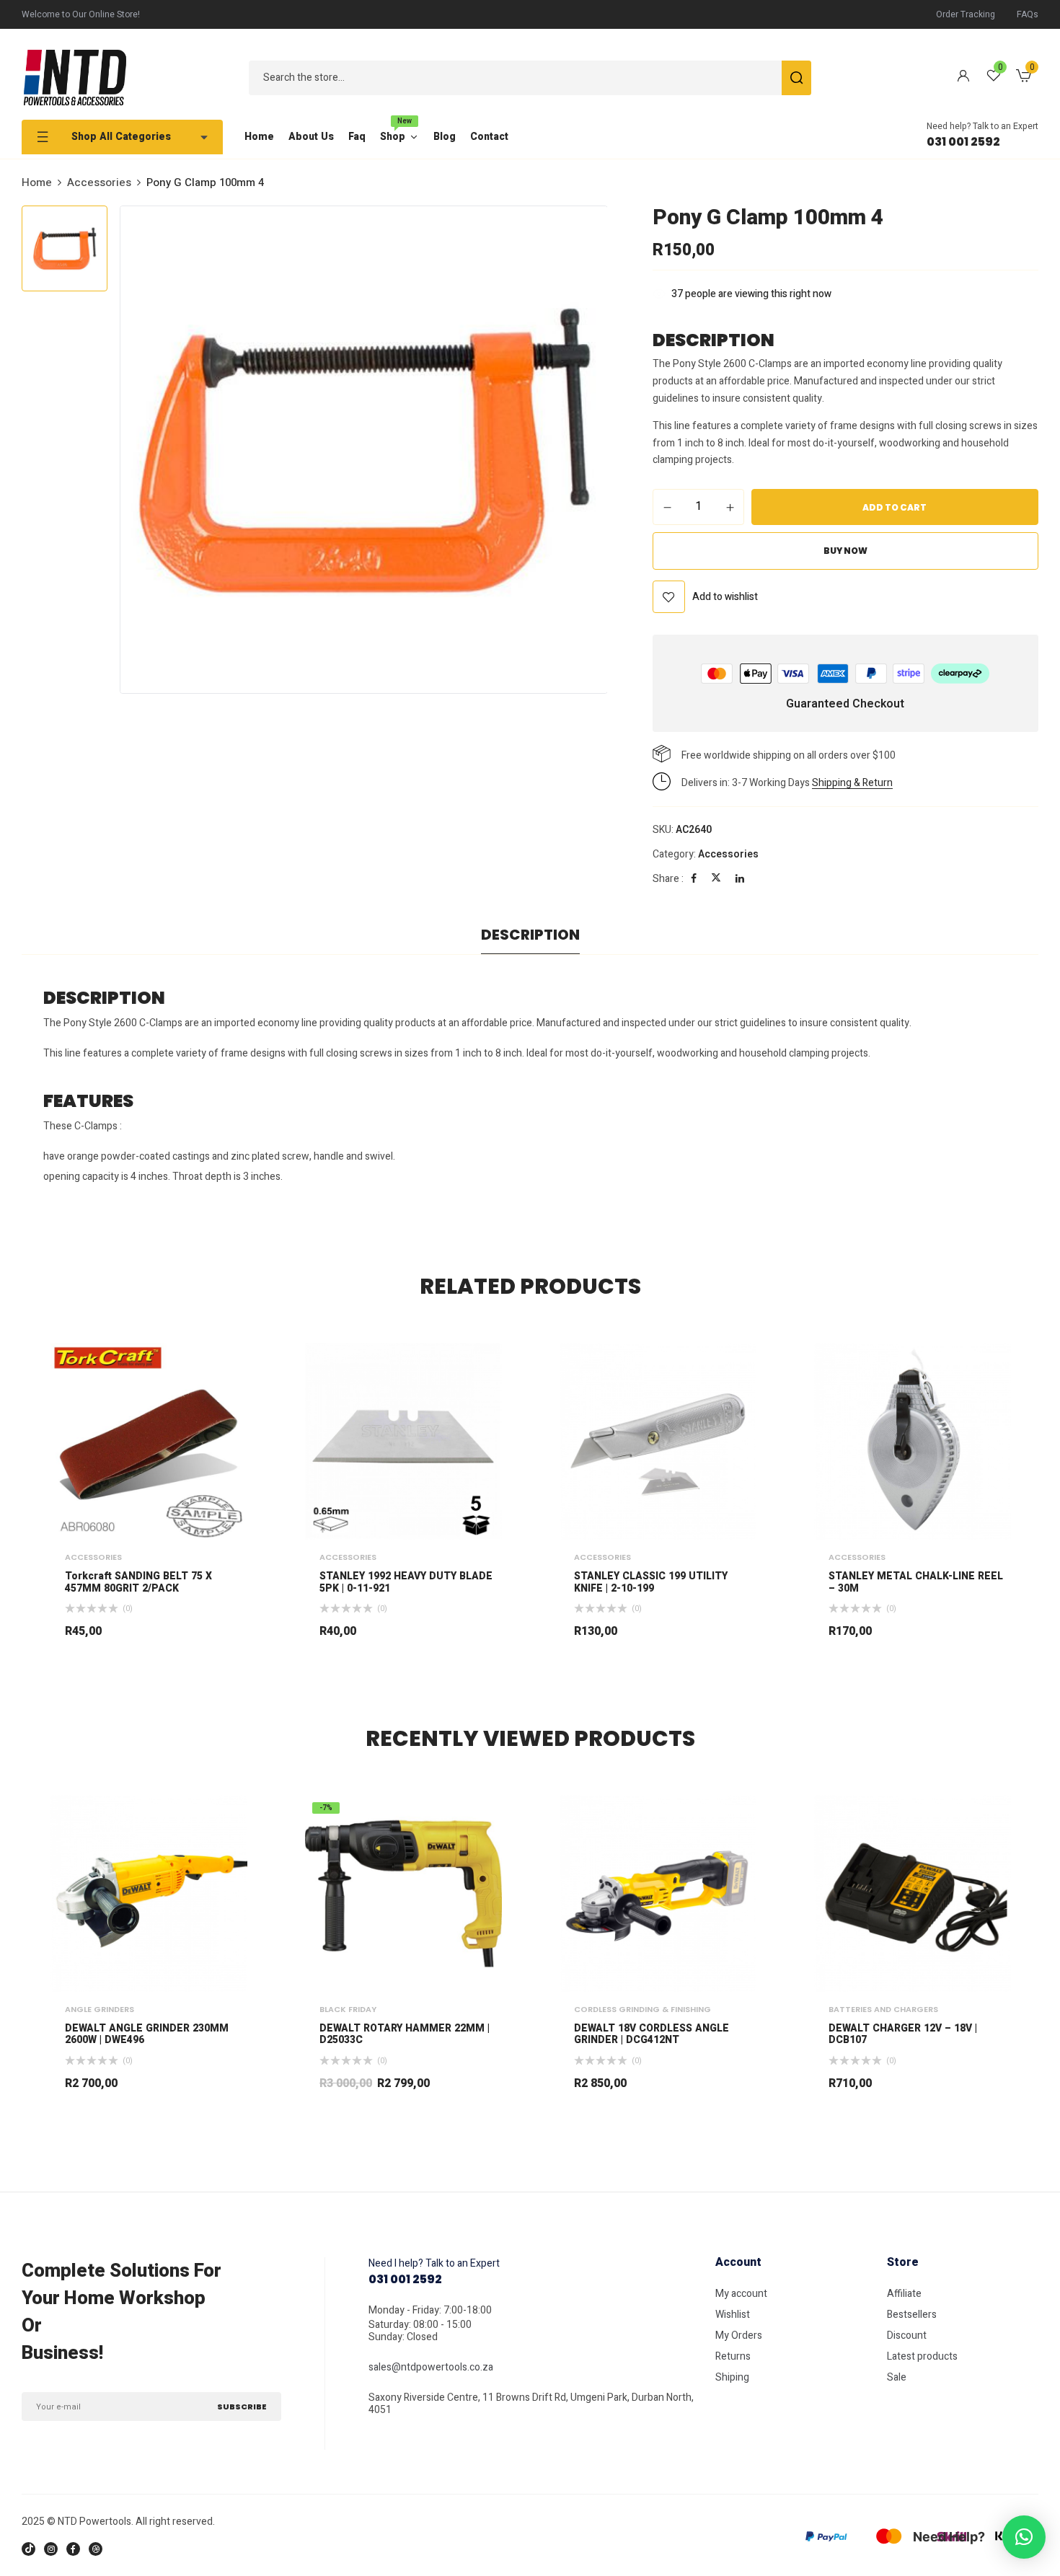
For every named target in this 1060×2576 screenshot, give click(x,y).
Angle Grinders (100, 2009)
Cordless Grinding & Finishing (642, 2009)
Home (37, 182)
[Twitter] (716, 879)
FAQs (1028, 14)
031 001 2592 (963, 142)
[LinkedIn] (740, 879)
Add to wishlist (725, 597)
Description (530, 935)
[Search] (796, 78)
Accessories (99, 182)
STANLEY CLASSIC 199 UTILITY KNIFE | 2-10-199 (651, 1583)
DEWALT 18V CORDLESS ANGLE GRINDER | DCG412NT (652, 2035)
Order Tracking (966, 14)
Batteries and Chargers (883, 2009)
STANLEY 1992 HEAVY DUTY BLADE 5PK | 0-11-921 (406, 1583)
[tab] (530, 938)
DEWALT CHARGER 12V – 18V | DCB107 (903, 2035)
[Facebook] (694, 879)
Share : (668, 879)
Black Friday (348, 2009)
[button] (1024, 78)
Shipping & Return (852, 783)
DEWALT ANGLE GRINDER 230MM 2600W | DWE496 (147, 2035)
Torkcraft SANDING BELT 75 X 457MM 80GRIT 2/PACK (138, 1583)
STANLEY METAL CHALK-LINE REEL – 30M (916, 1583)
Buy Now (845, 551)
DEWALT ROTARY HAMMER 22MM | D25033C (405, 2035)
